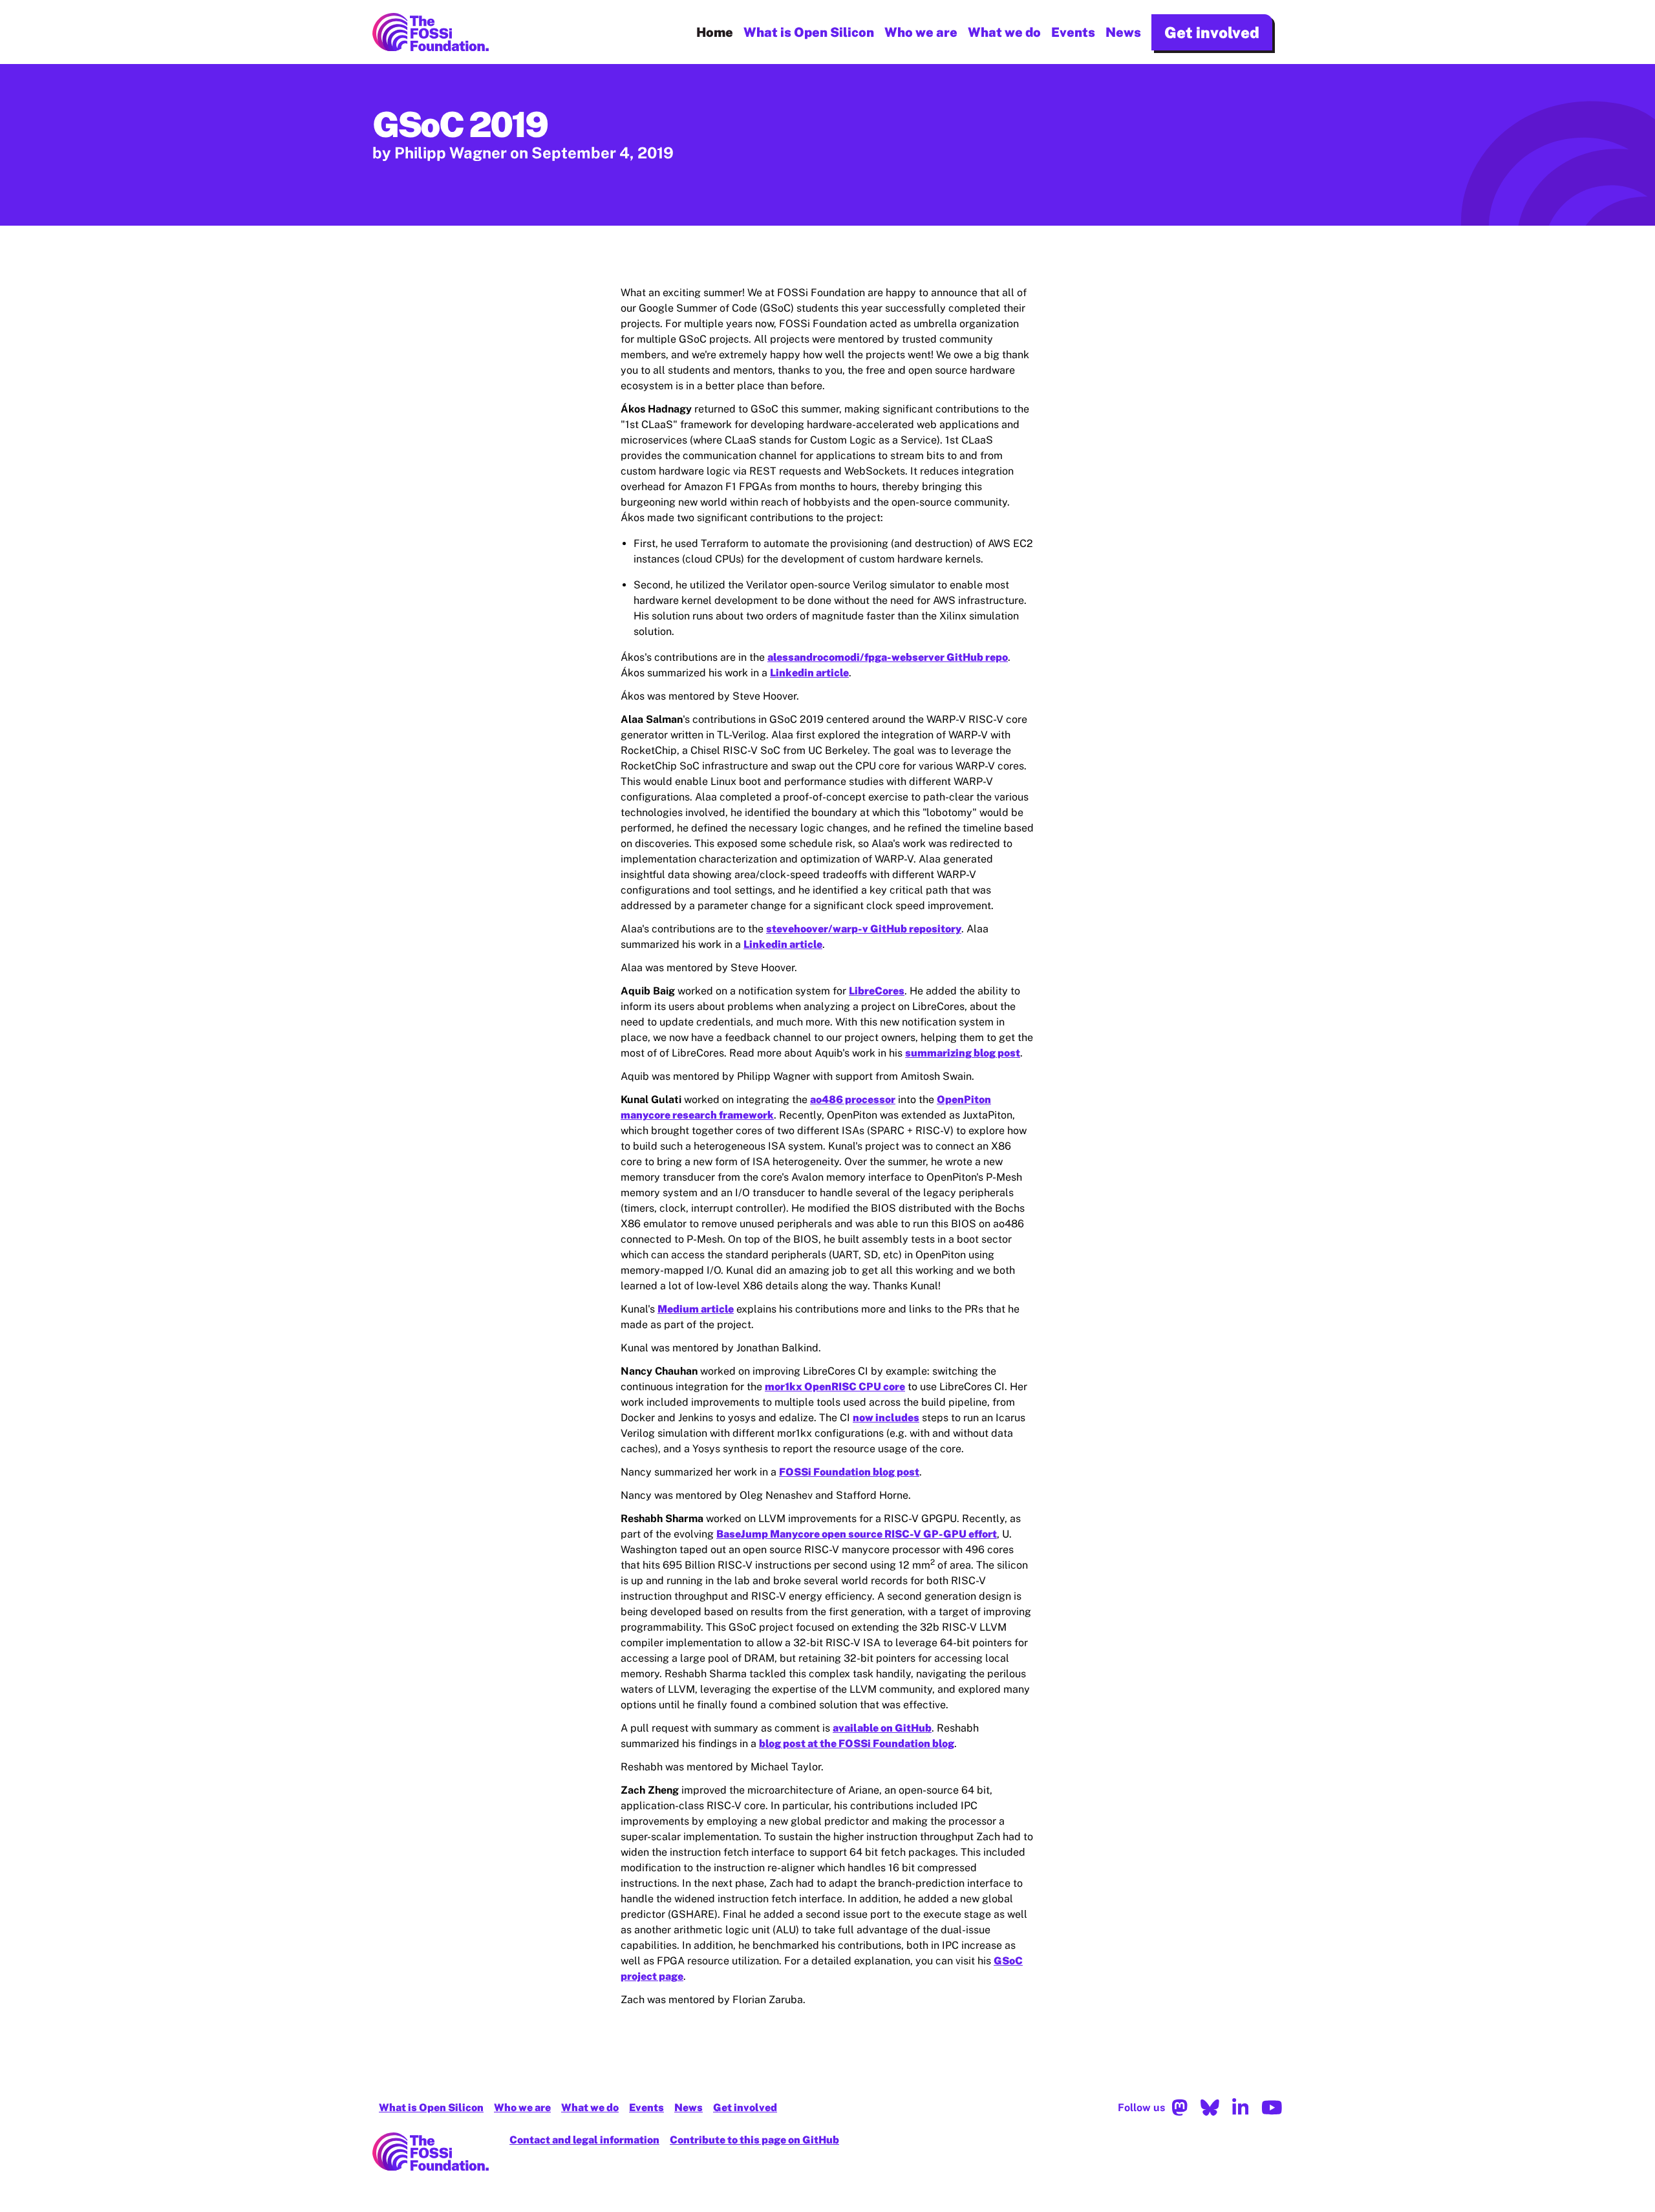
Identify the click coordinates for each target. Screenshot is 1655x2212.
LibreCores (877, 991)
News (1123, 32)
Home (715, 32)
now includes (886, 1418)
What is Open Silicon (809, 32)
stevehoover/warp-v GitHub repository (864, 929)
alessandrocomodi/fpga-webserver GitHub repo (888, 657)
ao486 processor (853, 1100)
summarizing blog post (963, 1053)
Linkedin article (809, 673)
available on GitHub (882, 1728)
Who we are (921, 32)
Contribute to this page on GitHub (754, 2140)
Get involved (1212, 32)
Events (1073, 32)
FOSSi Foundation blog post (849, 1472)
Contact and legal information (584, 2140)
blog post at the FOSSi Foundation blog (857, 1744)
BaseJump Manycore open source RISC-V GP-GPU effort (857, 1534)
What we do (1004, 32)
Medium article (696, 1309)
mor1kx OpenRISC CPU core (835, 1387)
